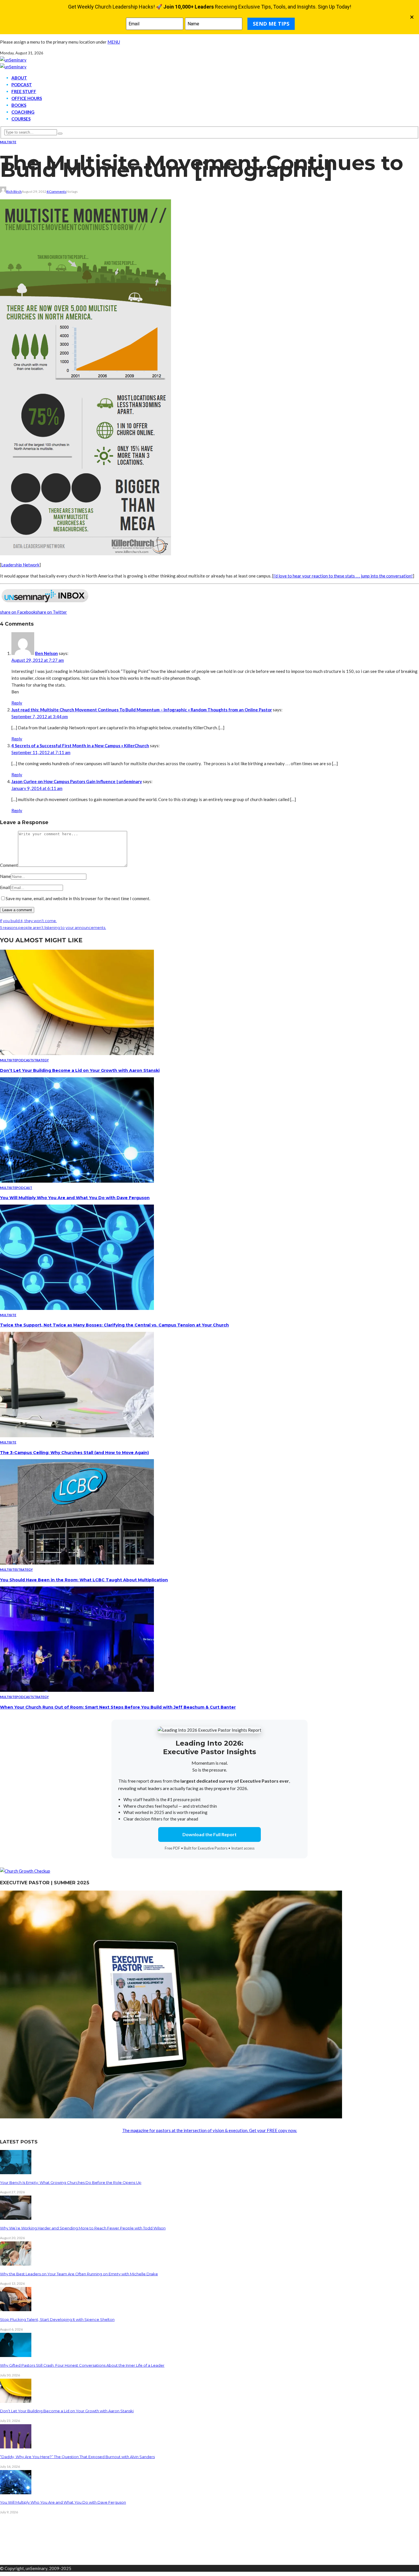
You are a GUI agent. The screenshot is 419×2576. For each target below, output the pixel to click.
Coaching (23, 112)
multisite (8, 142)
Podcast (22, 85)
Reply (17, 703)
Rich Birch (14, 192)
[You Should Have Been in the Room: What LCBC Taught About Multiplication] (77, 1563)
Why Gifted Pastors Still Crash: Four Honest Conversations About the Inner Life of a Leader (82, 2365)
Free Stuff (24, 91)
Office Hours (27, 98)
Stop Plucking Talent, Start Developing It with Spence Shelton (57, 2319)
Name (5, 876)
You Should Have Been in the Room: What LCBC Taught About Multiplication (84, 1580)
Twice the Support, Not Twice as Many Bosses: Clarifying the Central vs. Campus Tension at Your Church (114, 1325)
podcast (24, 1060)
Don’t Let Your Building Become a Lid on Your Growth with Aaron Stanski (80, 1070)
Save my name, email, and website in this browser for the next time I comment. (78, 898)
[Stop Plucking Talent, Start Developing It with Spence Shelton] (16, 2309)
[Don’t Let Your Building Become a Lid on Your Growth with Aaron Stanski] (77, 1053)
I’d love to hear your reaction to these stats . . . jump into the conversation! (343, 576)
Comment (9, 865)
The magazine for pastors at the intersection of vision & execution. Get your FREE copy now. (210, 2130)
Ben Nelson (46, 653)
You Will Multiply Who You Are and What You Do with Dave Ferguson (75, 1198)
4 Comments (56, 192)
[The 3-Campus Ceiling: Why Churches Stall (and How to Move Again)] (77, 1436)
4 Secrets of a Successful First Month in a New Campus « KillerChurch (80, 746)
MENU (114, 42)
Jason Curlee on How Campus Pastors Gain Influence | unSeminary (77, 781)
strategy (40, 1060)
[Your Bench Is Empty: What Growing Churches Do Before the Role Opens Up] (16, 2172)
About (19, 78)
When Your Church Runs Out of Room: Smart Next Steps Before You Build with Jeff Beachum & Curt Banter (118, 1707)
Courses (21, 119)
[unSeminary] (13, 60)
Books (19, 105)
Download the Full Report (209, 1834)
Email (5, 887)
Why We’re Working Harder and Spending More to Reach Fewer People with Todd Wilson (83, 2228)
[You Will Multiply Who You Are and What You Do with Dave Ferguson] (77, 1181)
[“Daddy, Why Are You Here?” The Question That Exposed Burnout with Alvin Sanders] (16, 2447)
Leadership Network (20, 565)
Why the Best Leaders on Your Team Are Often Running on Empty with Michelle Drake (79, 2274)
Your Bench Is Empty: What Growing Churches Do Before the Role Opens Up (71, 2182)
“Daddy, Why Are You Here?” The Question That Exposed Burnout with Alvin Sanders (77, 2457)
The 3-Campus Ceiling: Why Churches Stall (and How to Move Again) (74, 1453)
